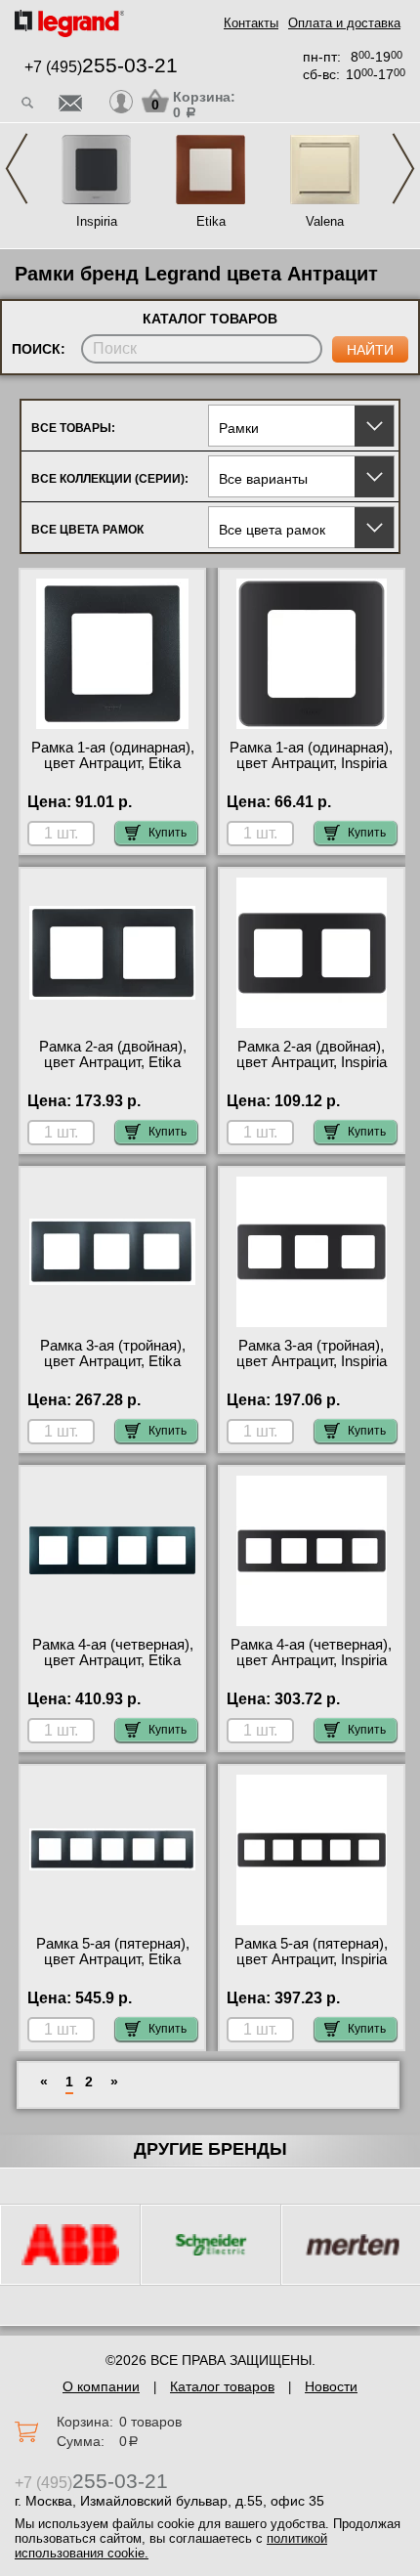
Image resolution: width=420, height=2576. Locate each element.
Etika (211, 221)
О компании (101, 2386)
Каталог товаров (222, 2386)
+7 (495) (101, 67)
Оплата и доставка (344, 23)
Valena (325, 221)
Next (403, 169)
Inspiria (97, 221)
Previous (17, 169)
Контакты (251, 23)
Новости (331, 2386)
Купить (168, 833)
